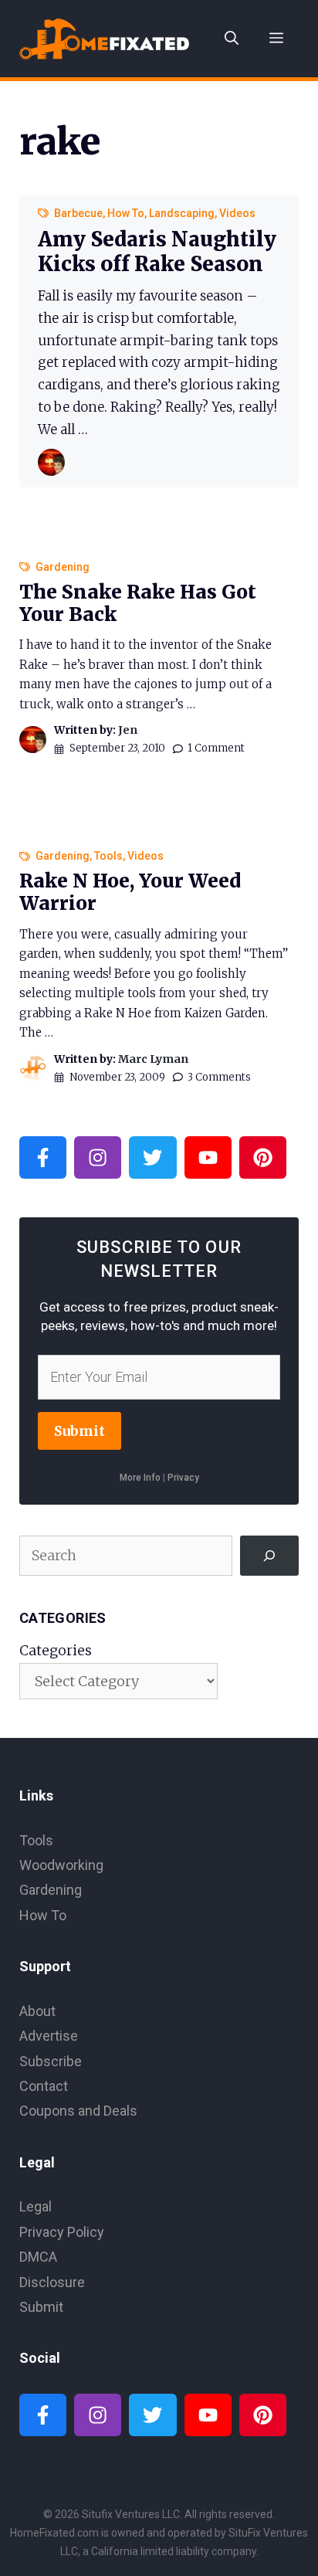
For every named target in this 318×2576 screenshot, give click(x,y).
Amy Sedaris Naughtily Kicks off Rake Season (157, 251)
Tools (108, 856)
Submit (79, 1431)
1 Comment (216, 748)
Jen (128, 730)
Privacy (183, 1478)
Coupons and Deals (78, 2111)
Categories (56, 1650)
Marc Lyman (153, 1059)
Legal (36, 2206)
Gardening (63, 567)
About (37, 2011)
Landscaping (182, 213)
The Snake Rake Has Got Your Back (138, 603)
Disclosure (52, 2282)
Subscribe (51, 2061)
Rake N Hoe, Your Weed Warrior (130, 892)
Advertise (49, 2036)
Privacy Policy (62, 2232)
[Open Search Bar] (232, 39)
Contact (44, 2086)
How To (126, 213)
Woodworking (61, 1865)
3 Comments (219, 1077)
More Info (140, 1478)
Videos (237, 213)
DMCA (38, 2257)
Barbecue (78, 213)
